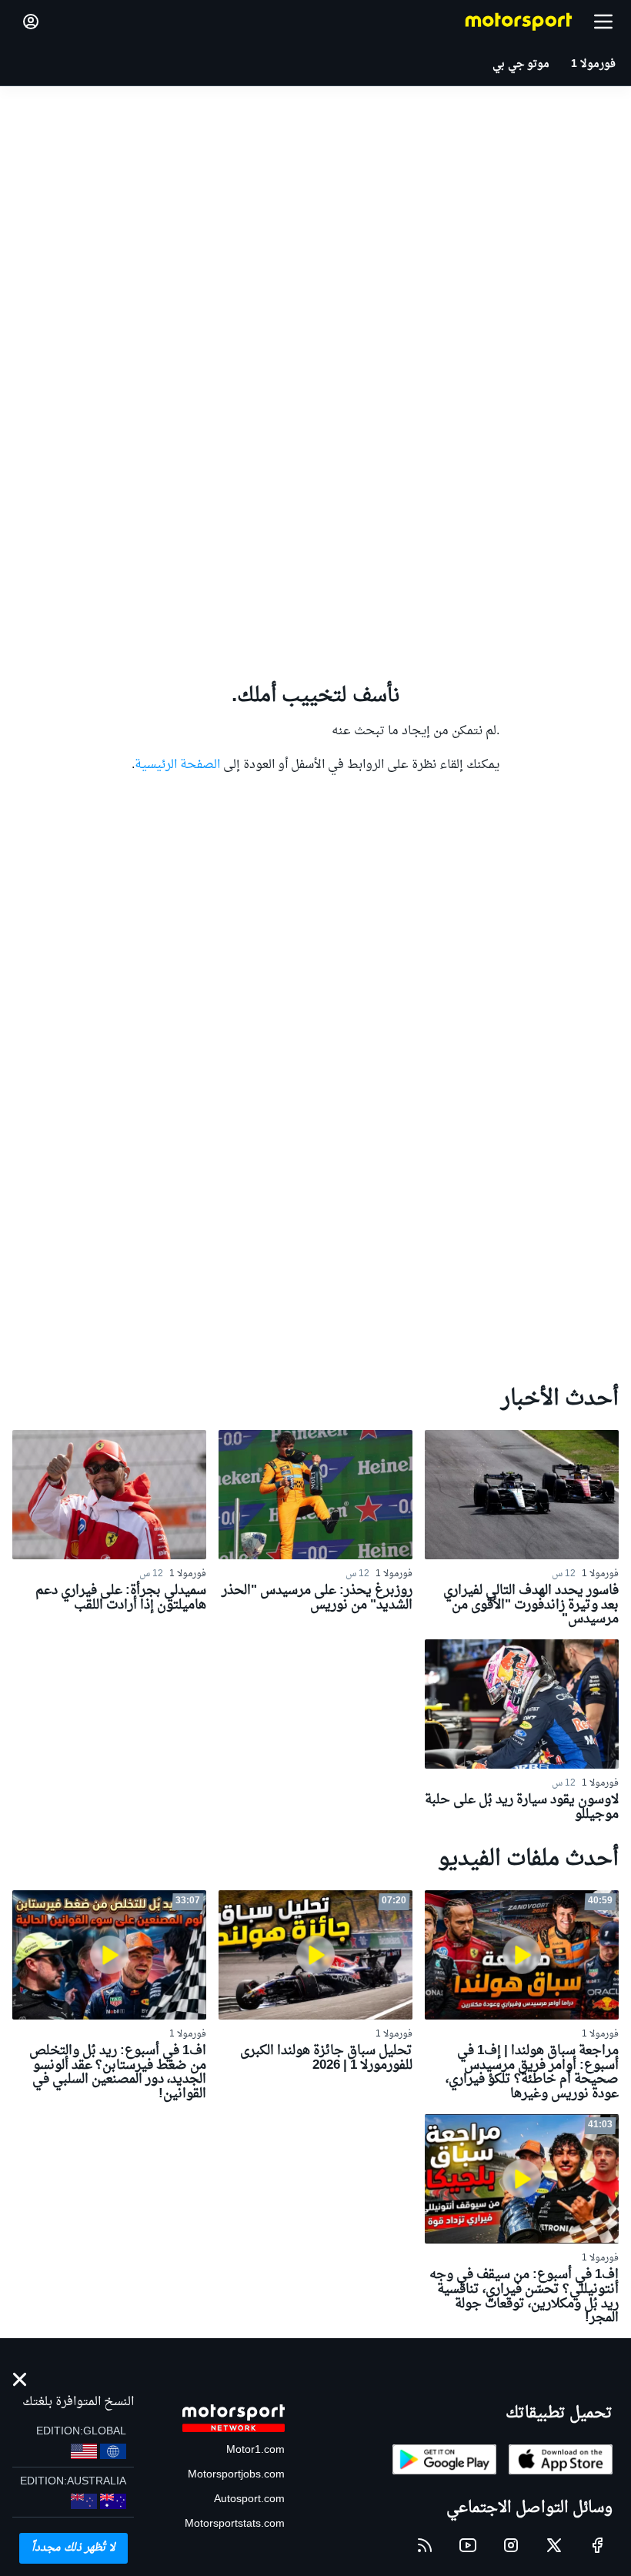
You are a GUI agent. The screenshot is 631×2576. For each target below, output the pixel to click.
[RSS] (425, 2545)
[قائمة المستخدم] (31, 22)
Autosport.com (249, 2499)
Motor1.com (255, 2450)
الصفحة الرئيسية (177, 765)
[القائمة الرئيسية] (603, 22)
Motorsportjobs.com (236, 2475)
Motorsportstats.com (235, 2524)
